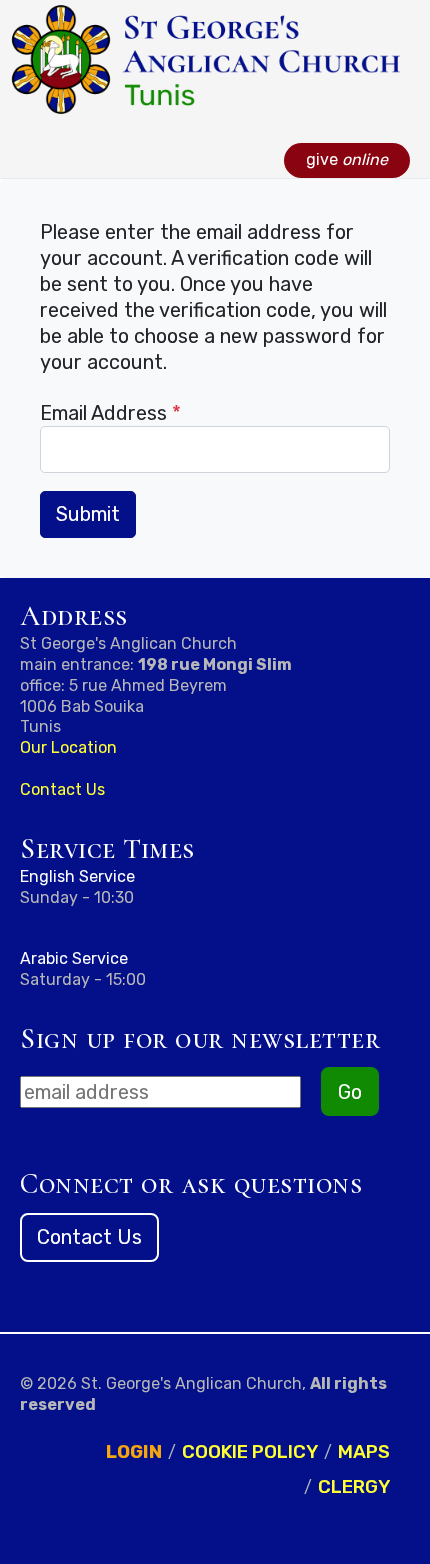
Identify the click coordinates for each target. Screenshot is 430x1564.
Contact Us (62, 789)
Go (350, 1092)
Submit (88, 514)
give (347, 159)
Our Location (68, 747)
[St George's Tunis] (205, 58)
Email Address (110, 413)
